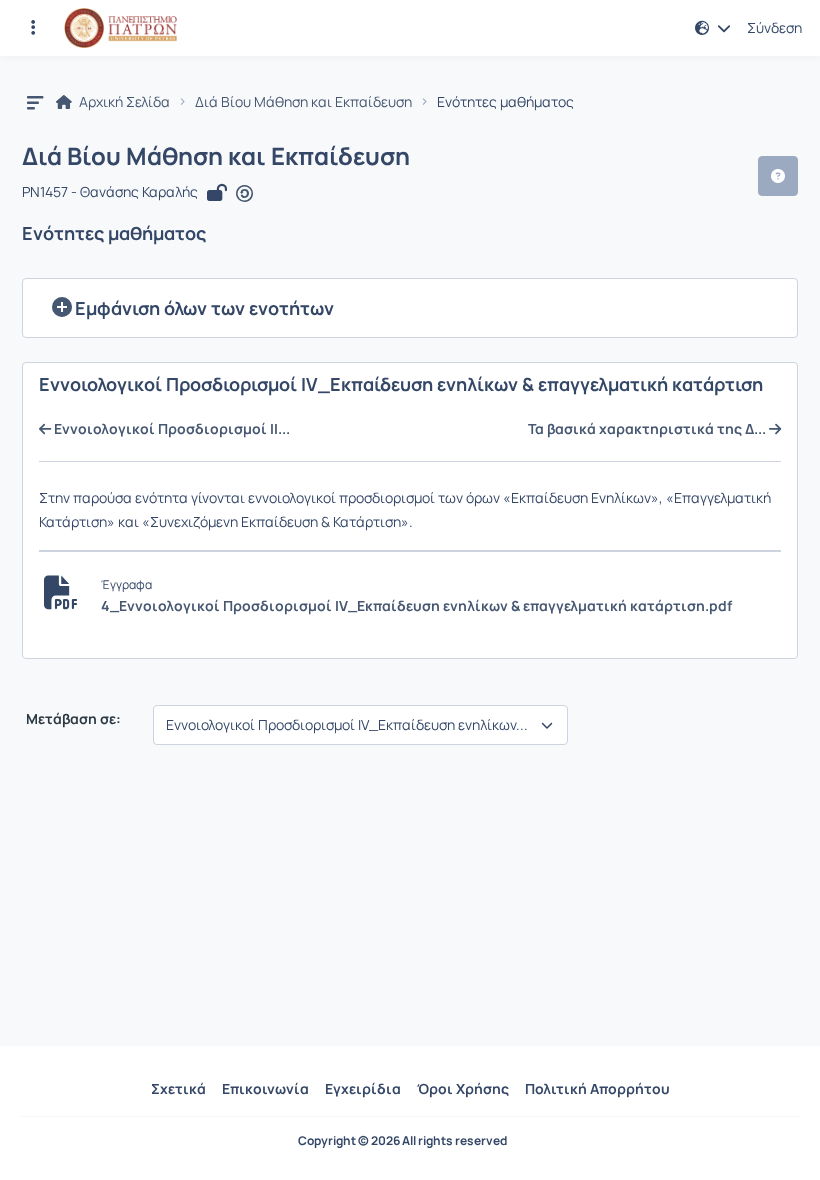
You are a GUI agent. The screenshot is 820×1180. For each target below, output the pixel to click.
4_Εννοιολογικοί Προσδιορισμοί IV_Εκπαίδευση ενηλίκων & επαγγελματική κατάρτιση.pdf (416, 605)
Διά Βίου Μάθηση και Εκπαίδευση (303, 102)
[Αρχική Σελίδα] (120, 28)
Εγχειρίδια (363, 1088)
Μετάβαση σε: (72, 719)
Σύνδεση (774, 28)
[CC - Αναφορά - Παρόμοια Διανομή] (244, 193)
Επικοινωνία (265, 1088)
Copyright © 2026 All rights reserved (402, 1141)
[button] (33, 28)
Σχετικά (178, 1088)
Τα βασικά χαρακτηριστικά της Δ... (648, 429)
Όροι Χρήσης (463, 1088)
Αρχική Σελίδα (123, 102)
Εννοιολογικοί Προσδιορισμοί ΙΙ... (170, 429)
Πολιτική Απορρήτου (597, 1088)
